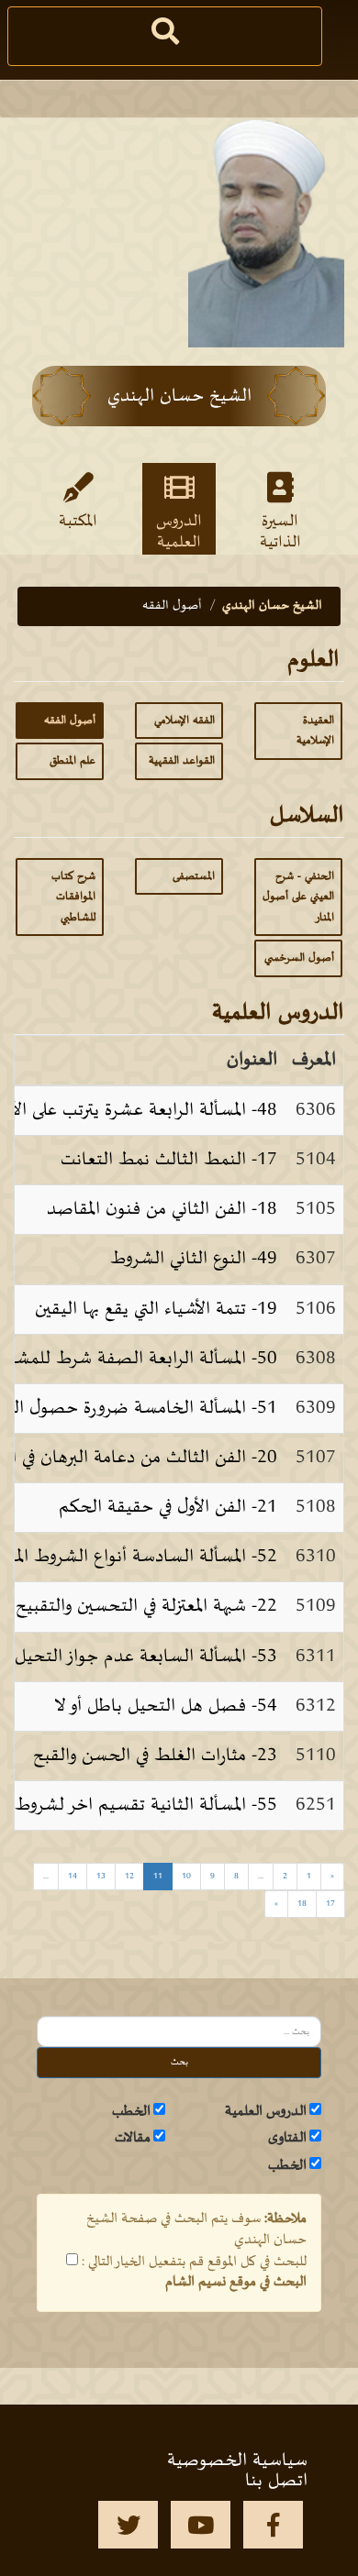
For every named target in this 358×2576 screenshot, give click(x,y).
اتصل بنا (276, 2481)
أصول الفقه (70, 721)
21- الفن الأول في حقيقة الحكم (168, 1507)
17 (330, 1904)
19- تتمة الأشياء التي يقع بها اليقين (156, 1309)
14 (73, 1876)
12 (129, 1876)
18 (302, 1904)
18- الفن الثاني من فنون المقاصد (162, 1209)
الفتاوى (287, 2138)
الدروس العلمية (179, 531)
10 (186, 1876)
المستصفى (194, 876)
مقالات (133, 2138)
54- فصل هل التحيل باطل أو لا (166, 1706)
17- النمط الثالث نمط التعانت (169, 1160)
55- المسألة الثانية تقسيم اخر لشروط (146, 1805)
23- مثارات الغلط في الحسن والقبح (155, 1756)
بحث (179, 2062)
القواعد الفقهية (182, 761)
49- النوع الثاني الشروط (194, 1259)
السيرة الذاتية (280, 531)
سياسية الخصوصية (237, 2460)
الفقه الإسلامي (185, 721)
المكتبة (78, 522)
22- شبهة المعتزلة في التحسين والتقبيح (146, 1606)
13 (101, 1876)
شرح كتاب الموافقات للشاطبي (73, 897)
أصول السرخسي (299, 958)
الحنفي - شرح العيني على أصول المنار (298, 897)
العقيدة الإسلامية (315, 731)
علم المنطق (73, 761)
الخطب (131, 2111)
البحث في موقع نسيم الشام (236, 2282)
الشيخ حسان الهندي (272, 605)
